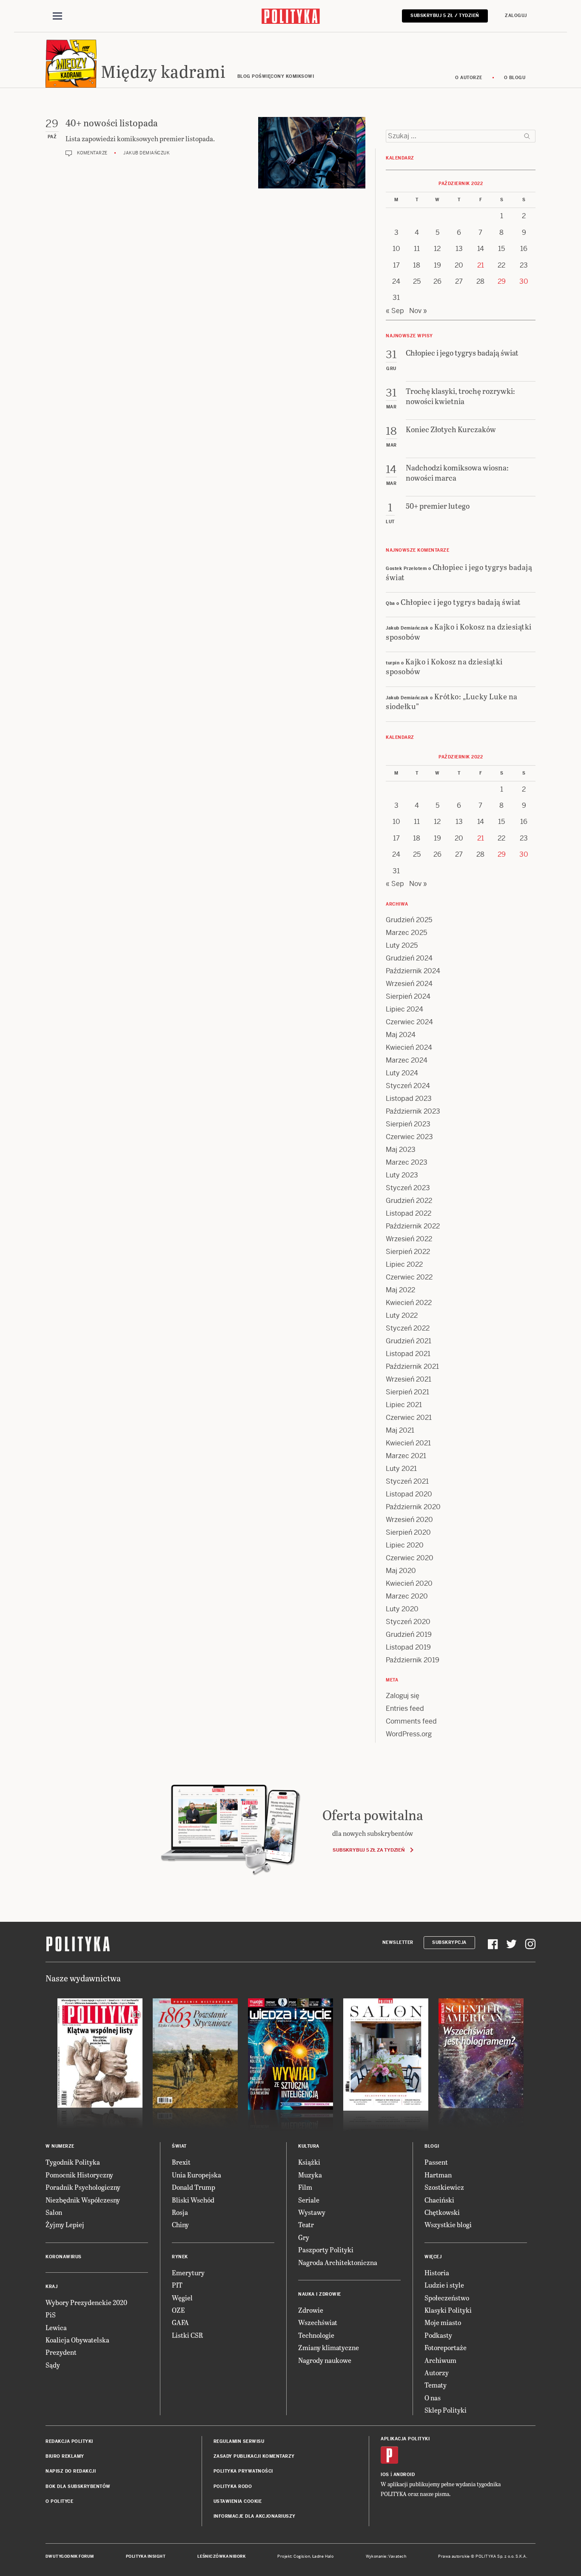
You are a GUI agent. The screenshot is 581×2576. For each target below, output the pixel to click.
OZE (178, 2310)
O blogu (515, 78)
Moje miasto (443, 2322)
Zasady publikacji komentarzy (254, 2456)
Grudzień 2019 (409, 1634)
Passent (436, 2162)
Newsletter (398, 1942)
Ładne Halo (323, 2556)
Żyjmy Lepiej (65, 2224)
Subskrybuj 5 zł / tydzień (445, 16)
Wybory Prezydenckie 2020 (86, 2302)
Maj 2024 (401, 1035)
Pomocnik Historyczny (79, 2175)
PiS (51, 2315)
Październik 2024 (413, 971)
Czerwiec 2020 (410, 1558)
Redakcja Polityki (69, 2441)
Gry (304, 2237)
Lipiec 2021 (404, 1405)
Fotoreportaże (446, 2347)
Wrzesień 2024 (409, 984)
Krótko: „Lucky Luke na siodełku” (452, 701)
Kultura (309, 2146)
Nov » (418, 311)
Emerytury (188, 2273)
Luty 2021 (401, 1469)
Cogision (302, 2556)
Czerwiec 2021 (409, 1418)
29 (502, 281)
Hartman (438, 2175)
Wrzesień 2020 (409, 1520)
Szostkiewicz (444, 2187)
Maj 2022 (400, 1290)
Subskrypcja (449, 1942)
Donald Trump (194, 2187)
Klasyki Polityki (448, 2310)
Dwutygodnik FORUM (70, 2556)
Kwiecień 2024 (409, 1047)
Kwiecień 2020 (409, 1583)
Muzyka (310, 2175)
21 (481, 265)
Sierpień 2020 (408, 1532)
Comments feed (411, 1721)
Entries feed (405, 1708)
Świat (179, 2146)
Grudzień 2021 (409, 1341)
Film (305, 2187)
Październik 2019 (413, 1660)
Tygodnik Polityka (73, 2162)
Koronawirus (64, 2257)
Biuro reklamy (65, 2456)
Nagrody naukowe (325, 2360)
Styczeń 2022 (408, 1328)
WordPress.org (409, 1734)
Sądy (53, 2365)
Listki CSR (187, 2335)
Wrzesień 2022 (409, 1239)
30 (524, 281)
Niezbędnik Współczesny (83, 2200)
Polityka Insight (146, 2556)
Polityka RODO (233, 2486)
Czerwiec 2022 (409, 1277)
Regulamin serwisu (239, 2441)
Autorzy (437, 2372)
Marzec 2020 (407, 1596)
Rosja (180, 2212)
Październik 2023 (413, 1111)
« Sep (395, 311)
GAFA (180, 2322)
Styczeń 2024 (408, 1086)
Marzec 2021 (406, 1456)
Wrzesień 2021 (409, 1379)
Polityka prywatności (243, 2471)
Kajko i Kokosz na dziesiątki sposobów (459, 631)
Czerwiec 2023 (409, 1137)
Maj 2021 (400, 1430)
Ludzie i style (444, 2285)
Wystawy (312, 2212)
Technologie (316, 2335)
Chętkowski (442, 2212)
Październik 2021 (412, 1366)
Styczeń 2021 (407, 1481)
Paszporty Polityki (326, 2250)
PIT (177, 2285)
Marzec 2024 (407, 1060)
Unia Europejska (197, 2175)
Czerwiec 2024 (409, 1022)
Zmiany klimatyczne (329, 2347)
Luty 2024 (402, 1073)
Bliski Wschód (193, 2200)
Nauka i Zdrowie (320, 2294)
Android (404, 2475)
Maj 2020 (401, 1571)
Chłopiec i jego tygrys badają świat (459, 572)
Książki (309, 2162)
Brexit (181, 2162)
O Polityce (59, 2501)
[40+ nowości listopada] (312, 153)
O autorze (469, 78)
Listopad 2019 (408, 1647)
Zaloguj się (403, 1696)
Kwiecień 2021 (408, 1443)
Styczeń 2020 (408, 1622)
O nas (433, 2398)
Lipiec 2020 (405, 1545)
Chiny (180, 2224)
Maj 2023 (401, 1150)
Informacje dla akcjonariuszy (255, 2516)
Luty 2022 (402, 1315)
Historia (437, 2273)
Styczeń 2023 (408, 1188)
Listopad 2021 (408, 1354)
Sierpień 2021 (407, 1392)
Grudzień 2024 (409, 958)
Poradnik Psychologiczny (83, 2187)
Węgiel (182, 2298)
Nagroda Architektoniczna (338, 2262)
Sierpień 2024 (408, 996)
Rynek (180, 2257)
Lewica (56, 2327)
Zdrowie (311, 2310)
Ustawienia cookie (238, 2501)
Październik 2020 (413, 1507)
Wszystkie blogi (448, 2224)
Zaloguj (516, 16)
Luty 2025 (402, 945)
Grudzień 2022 (409, 1201)
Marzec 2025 (406, 933)
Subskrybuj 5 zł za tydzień (369, 1850)
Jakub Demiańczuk (147, 153)
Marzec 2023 (407, 1162)
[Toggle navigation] (57, 16)
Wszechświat (318, 2322)
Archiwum (440, 2360)
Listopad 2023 (409, 1099)
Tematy (436, 2385)
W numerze (60, 2146)
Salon (54, 2212)
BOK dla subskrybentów (78, 2486)
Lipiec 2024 (404, 1009)
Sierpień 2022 (408, 1252)
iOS (385, 2475)
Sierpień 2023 (408, 1124)
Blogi (432, 2146)
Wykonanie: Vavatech (386, 2556)
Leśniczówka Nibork (221, 2556)
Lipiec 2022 (404, 1264)
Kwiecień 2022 (409, 1303)
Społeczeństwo (447, 2298)
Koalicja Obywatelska (77, 2340)
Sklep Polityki (446, 2410)
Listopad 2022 (409, 1213)
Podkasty (438, 2335)
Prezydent (61, 2352)
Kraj (51, 2287)
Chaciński (439, 2200)
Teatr (306, 2224)
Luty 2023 (402, 1175)
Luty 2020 (402, 1609)
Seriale (309, 2200)
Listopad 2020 (409, 1494)
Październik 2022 (413, 1226)
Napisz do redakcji (71, 2471)
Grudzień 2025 (409, 920)
